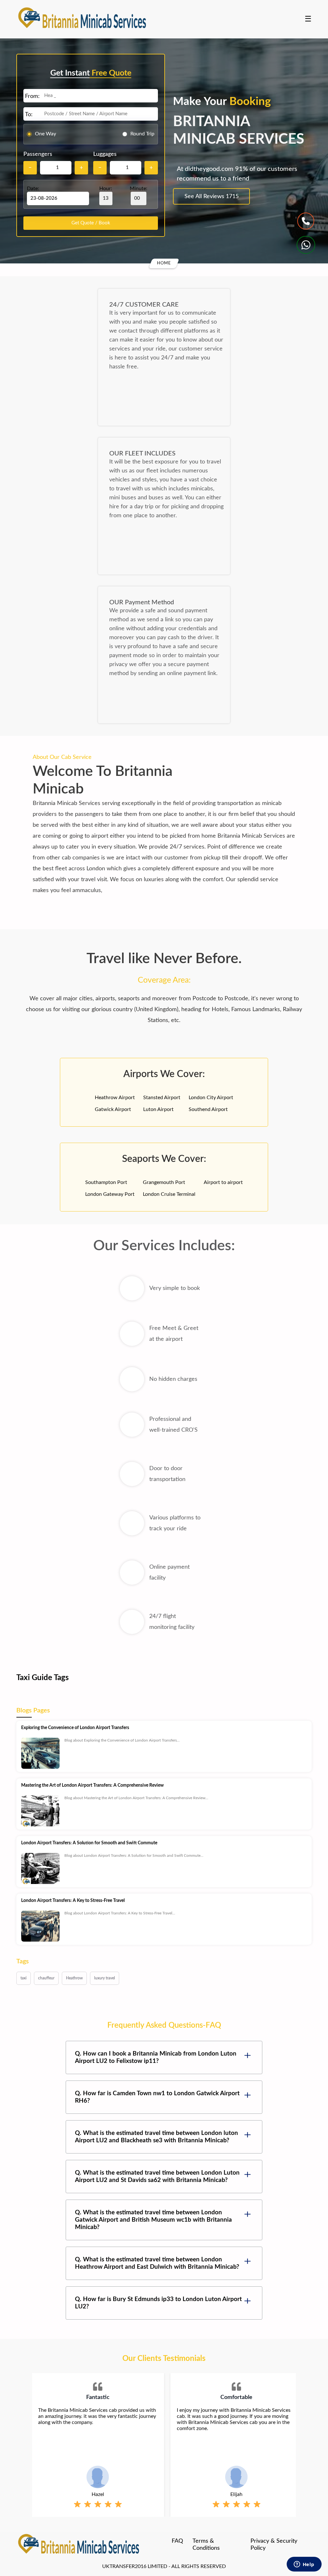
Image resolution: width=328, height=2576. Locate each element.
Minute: (139, 189)
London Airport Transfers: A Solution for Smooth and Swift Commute (89, 1843)
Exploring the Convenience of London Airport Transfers (75, 1728)
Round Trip (142, 134)
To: (29, 115)
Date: (33, 189)
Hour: (106, 189)
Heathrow (74, 1978)
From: (32, 96)
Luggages (105, 154)
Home (164, 263)
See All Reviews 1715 (212, 197)
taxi (24, 1978)
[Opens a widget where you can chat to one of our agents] (304, 2565)
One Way (45, 134)
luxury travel (105, 1978)
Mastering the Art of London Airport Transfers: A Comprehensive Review (92, 1785)
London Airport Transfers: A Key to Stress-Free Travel (73, 1901)
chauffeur (46, 1978)
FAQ (177, 2541)
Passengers (38, 154)
